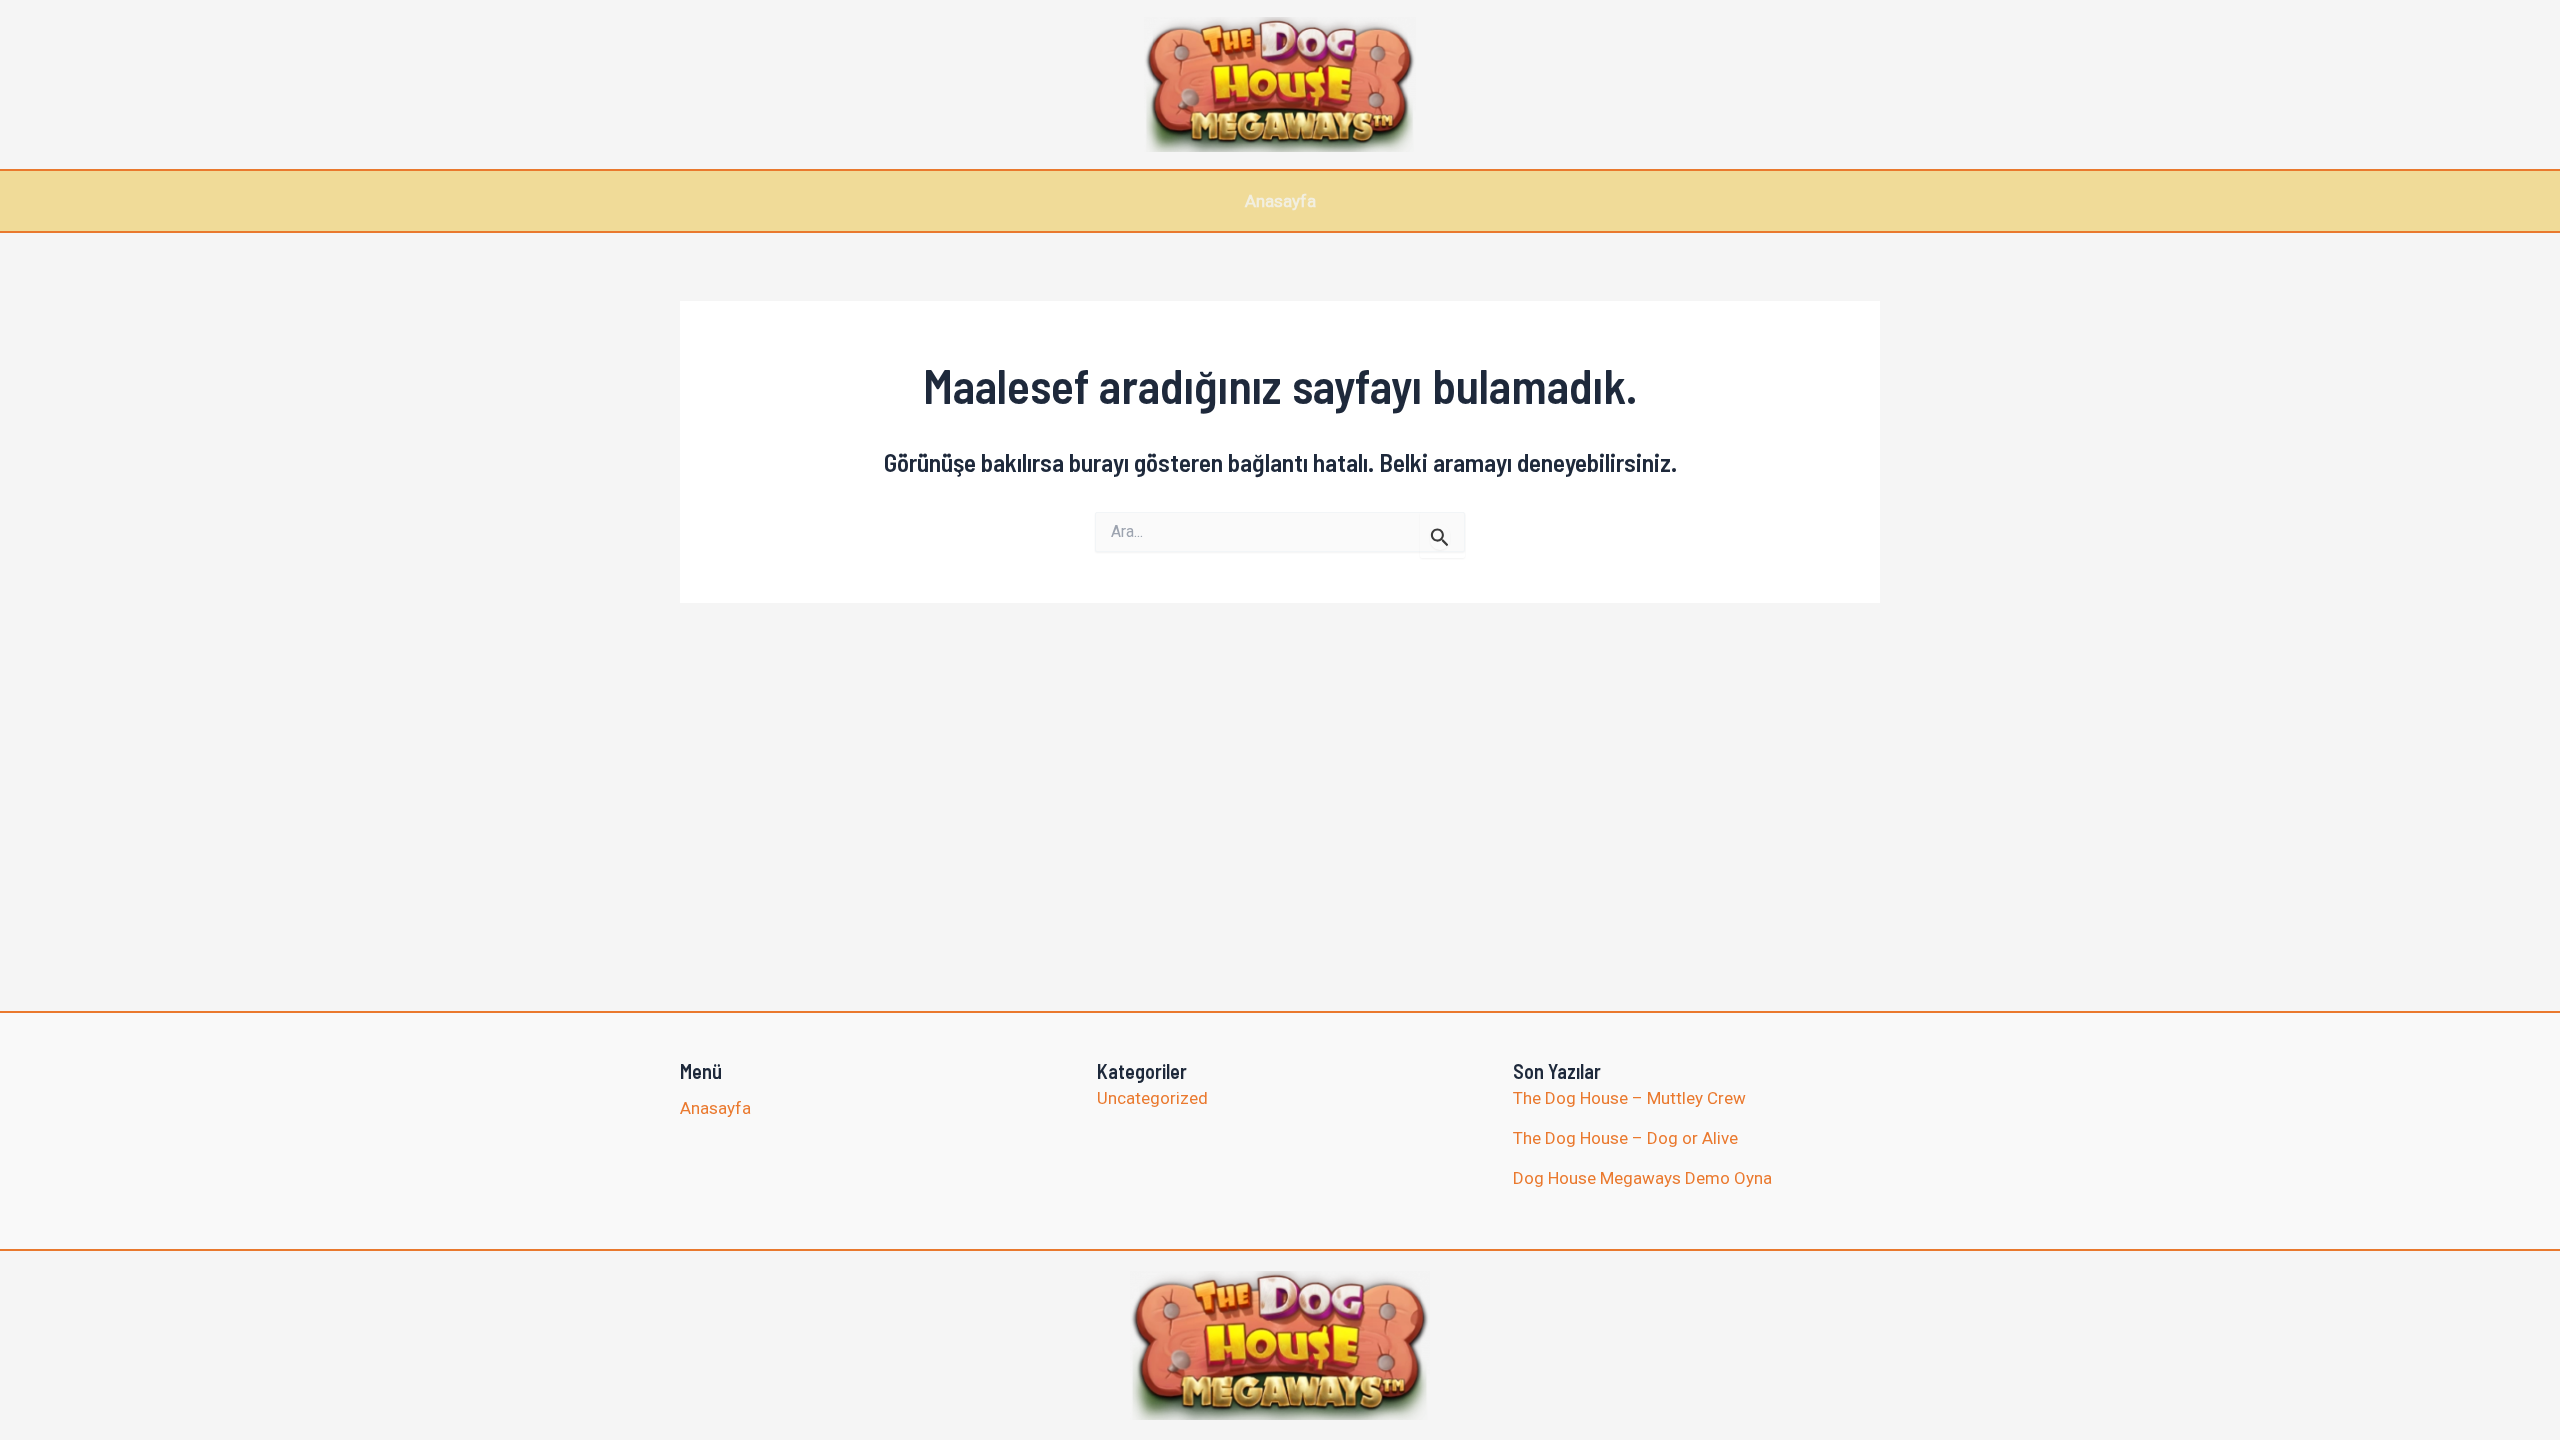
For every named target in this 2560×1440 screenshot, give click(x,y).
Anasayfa (1280, 201)
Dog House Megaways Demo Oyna (1642, 1178)
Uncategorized (1152, 1098)
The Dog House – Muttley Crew (1629, 1098)
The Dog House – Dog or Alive (1625, 1138)
